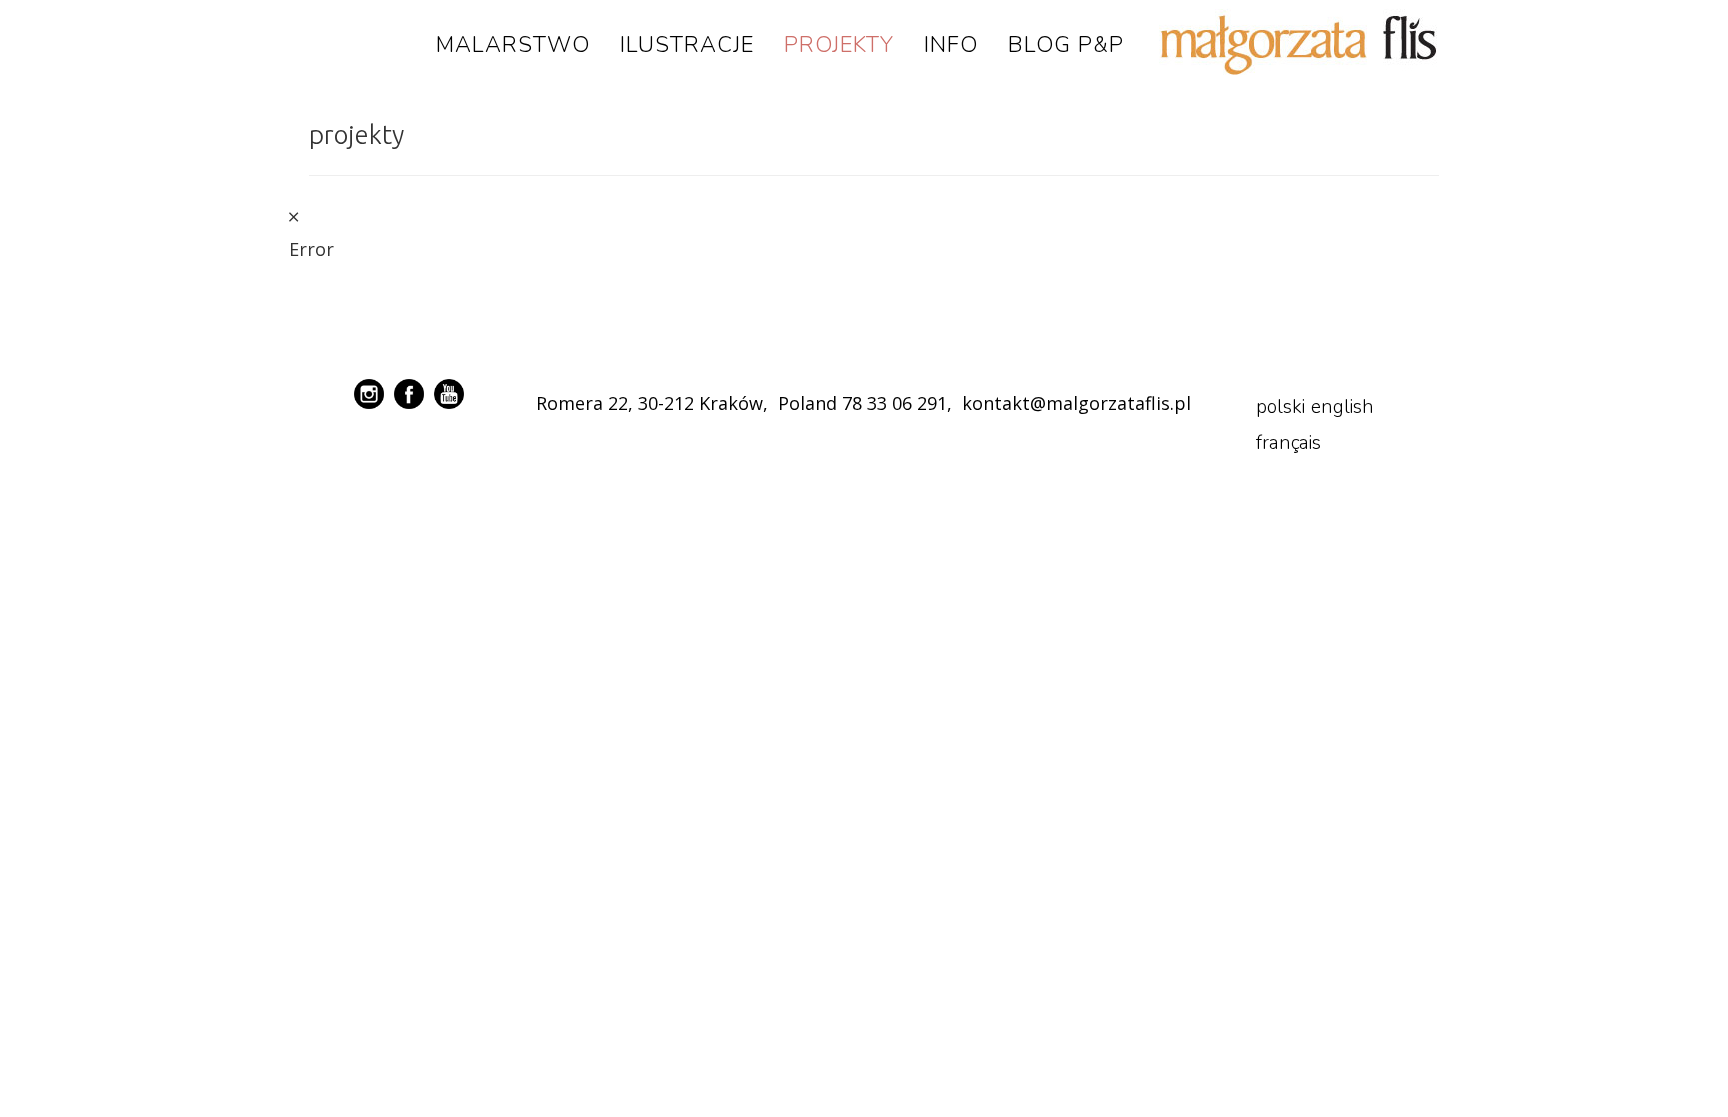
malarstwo (513, 45)
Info (951, 45)
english (1342, 407)
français (1288, 443)
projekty (839, 45)
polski (1280, 407)
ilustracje (687, 45)
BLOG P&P (1066, 45)
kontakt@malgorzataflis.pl (1076, 403)
